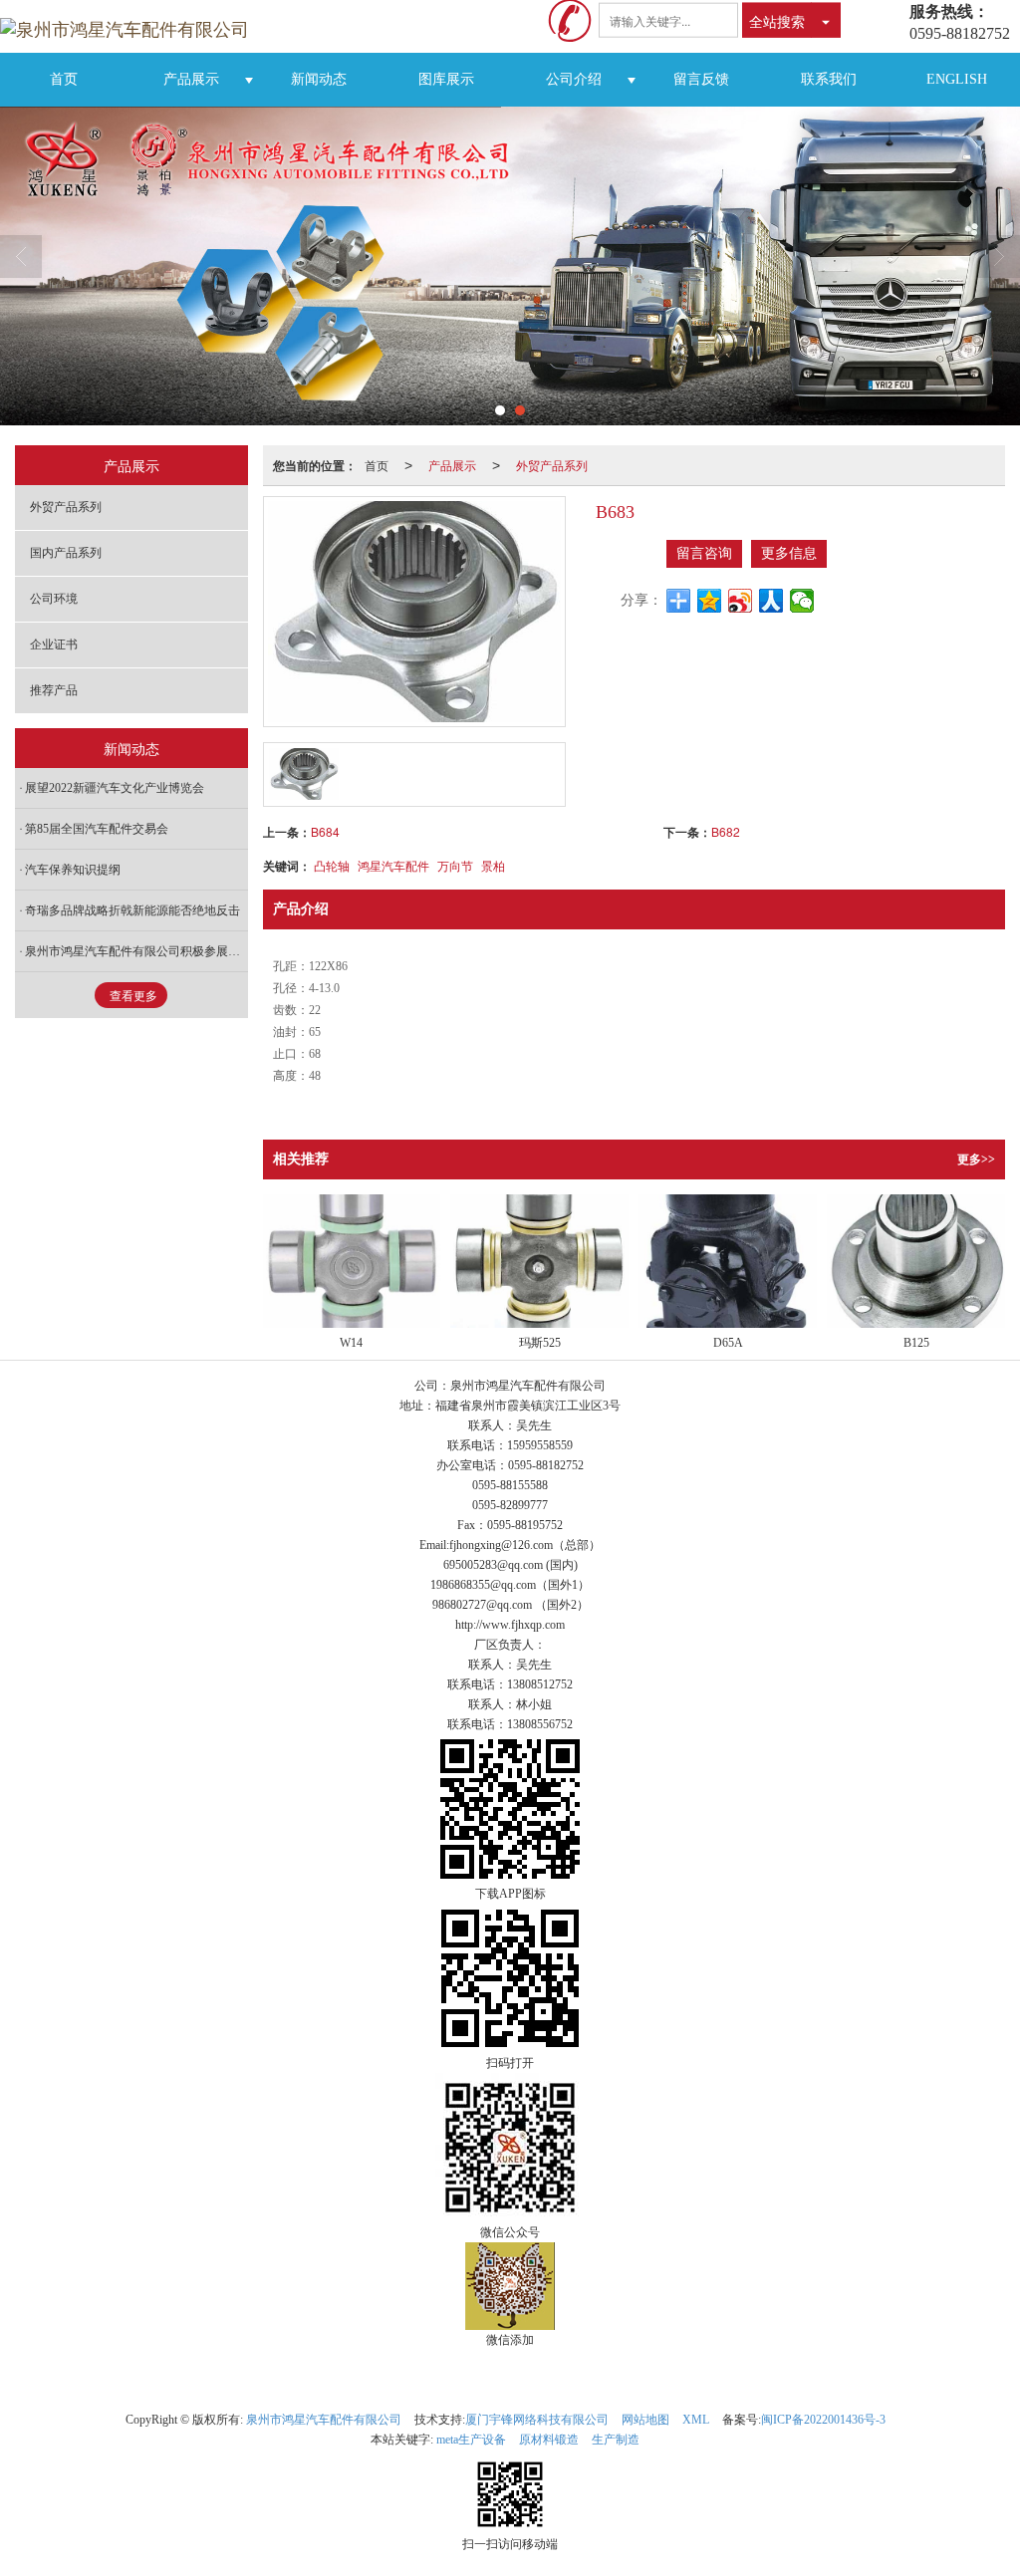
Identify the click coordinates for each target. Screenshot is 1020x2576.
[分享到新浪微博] (741, 601)
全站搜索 (777, 20)
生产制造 (616, 2440)
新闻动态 (319, 79)
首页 (64, 79)
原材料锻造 (549, 2440)
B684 (325, 831)
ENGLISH (957, 79)
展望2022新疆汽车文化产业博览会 (115, 788)
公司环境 (54, 599)
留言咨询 (704, 553)
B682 (726, 831)
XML (696, 2420)
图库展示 (446, 79)
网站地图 (645, 2420)
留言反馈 (701, 79)
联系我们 (829, 79)
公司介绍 (574, 79)
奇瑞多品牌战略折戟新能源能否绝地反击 (132, 910)
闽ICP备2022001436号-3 (823, 2420)
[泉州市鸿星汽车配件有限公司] (132, 26)
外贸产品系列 (552, 465)
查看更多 (133, 996)
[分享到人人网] (771, 601)
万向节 (455, 865)
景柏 (493, 865)
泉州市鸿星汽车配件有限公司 (324, 2420)
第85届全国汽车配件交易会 (97, 829)
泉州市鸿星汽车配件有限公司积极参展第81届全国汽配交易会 (136, 951)
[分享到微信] (802, 601)
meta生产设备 (471, 2440)
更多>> (976, 1159)
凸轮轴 (332, 865)
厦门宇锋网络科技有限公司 (537, 2420)
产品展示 (191, 79)
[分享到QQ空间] (710, 601)
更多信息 (789, 553)
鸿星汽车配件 (393, 865)
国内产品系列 (66, 553)
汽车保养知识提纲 (73, 870)
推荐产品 (54, 690)
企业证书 (54, 644)
